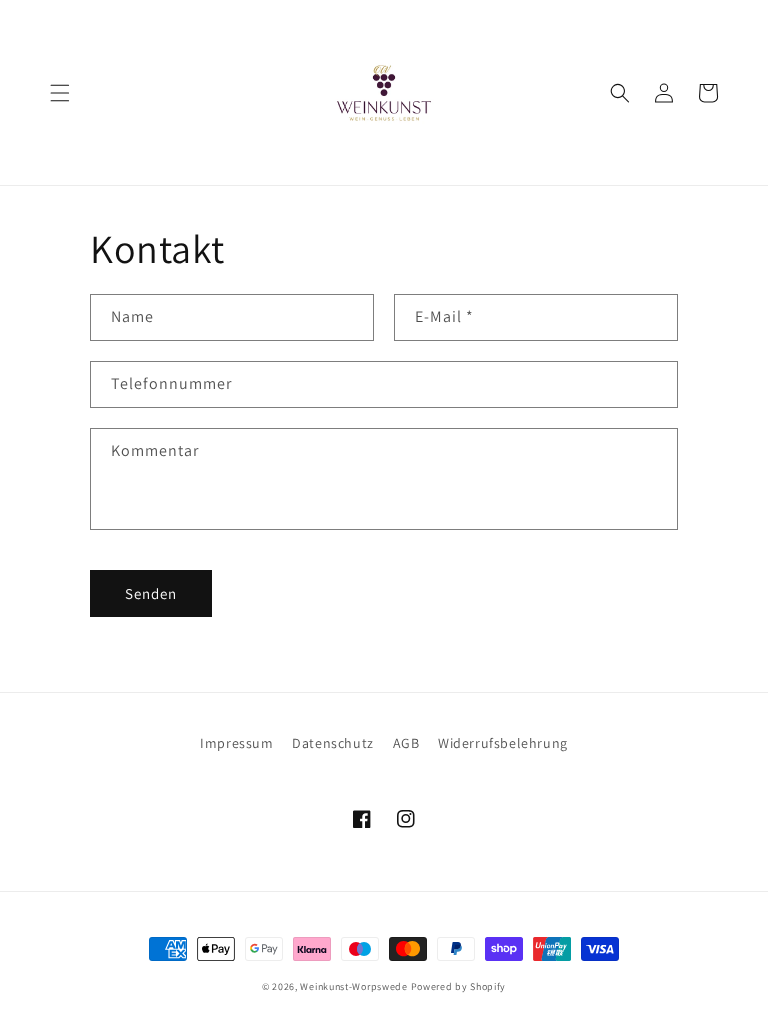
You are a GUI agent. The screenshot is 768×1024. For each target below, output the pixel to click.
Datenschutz (333, 743)
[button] (60, 93)
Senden (151, 593)
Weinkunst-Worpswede (353, 986)
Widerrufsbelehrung (503, 743)
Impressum (236, 743)
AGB (406, 743)
